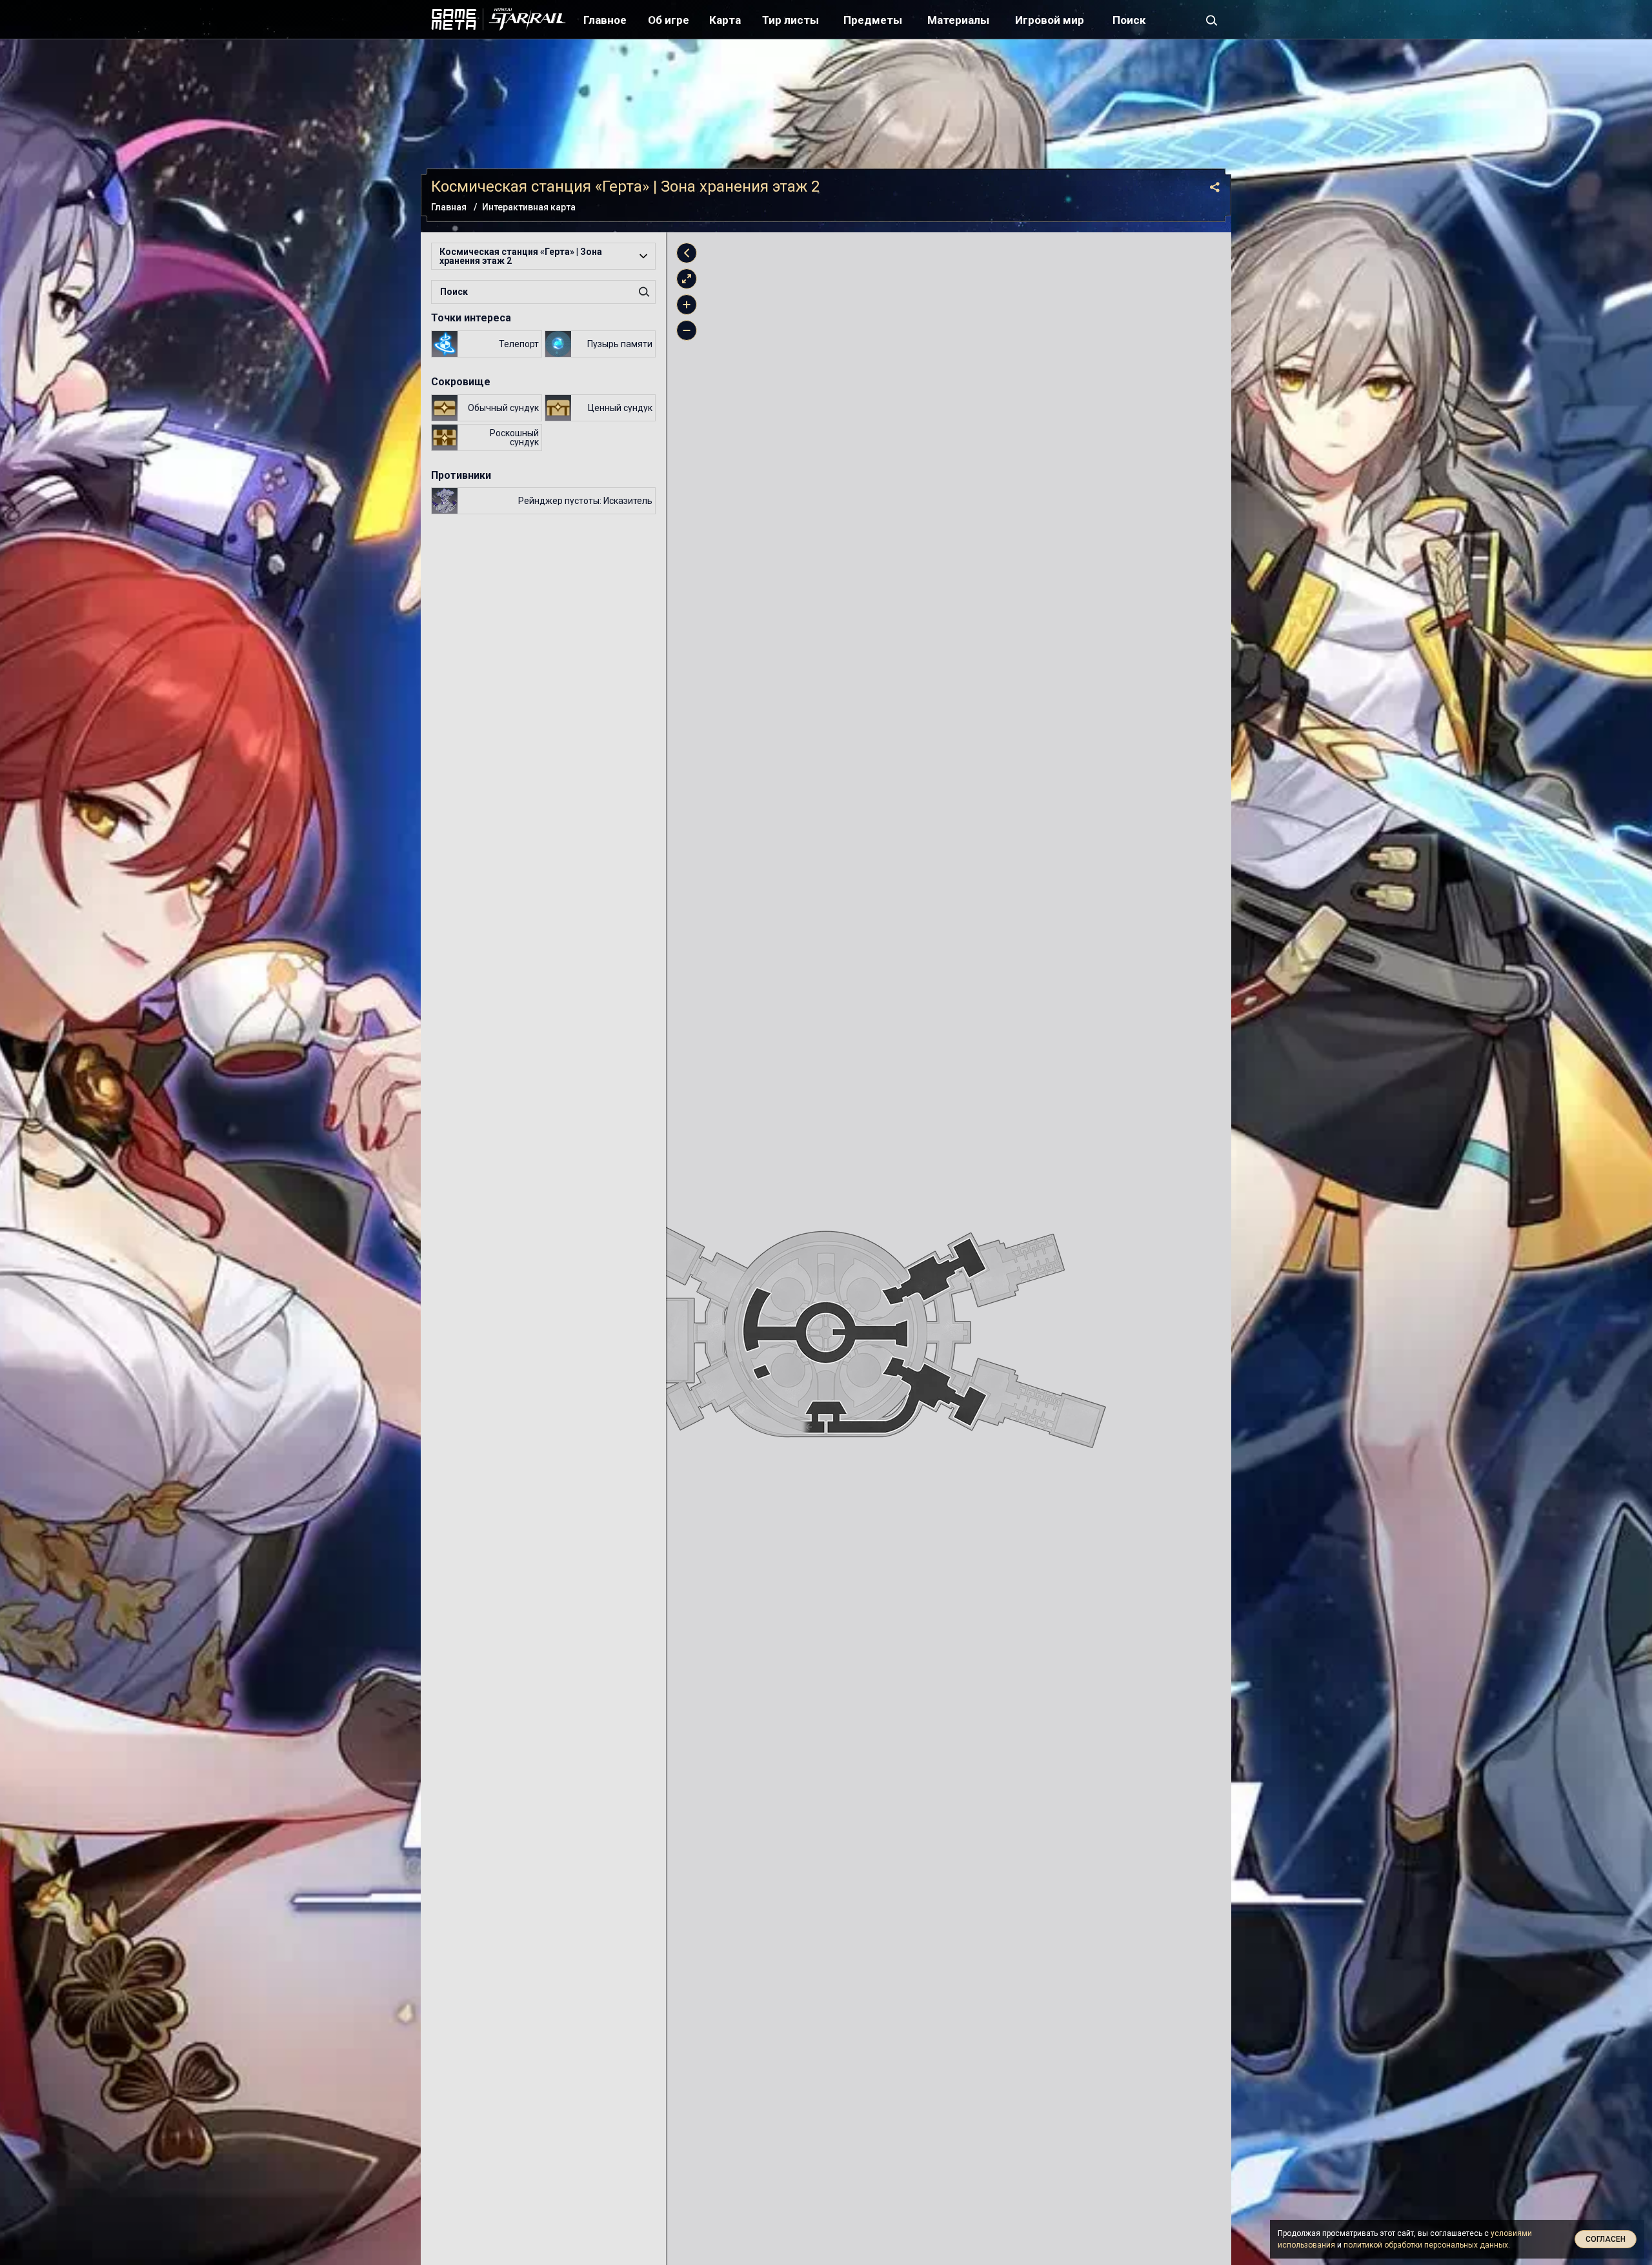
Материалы (958, 20)
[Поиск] (1212, 19)
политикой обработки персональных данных (1426, 2245)
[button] (543, 256)
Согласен (1606, 2239)
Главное (605, 20)
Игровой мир (1050, 20)
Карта (725, 20)
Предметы (873, 20)
